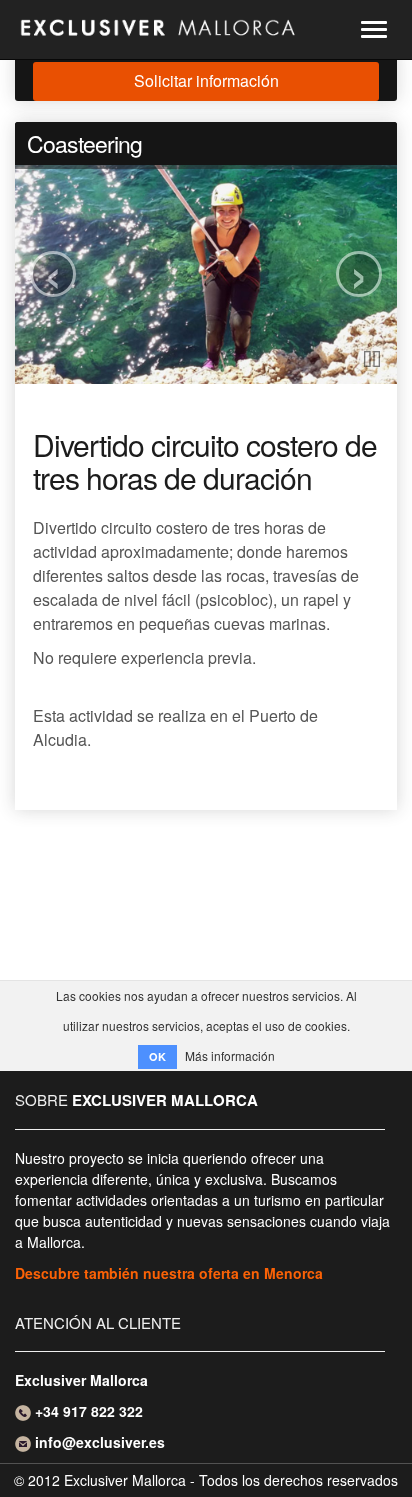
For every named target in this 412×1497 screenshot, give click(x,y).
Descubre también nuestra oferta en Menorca (169, 1273)
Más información (230, 1055)
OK (157, 1056)
